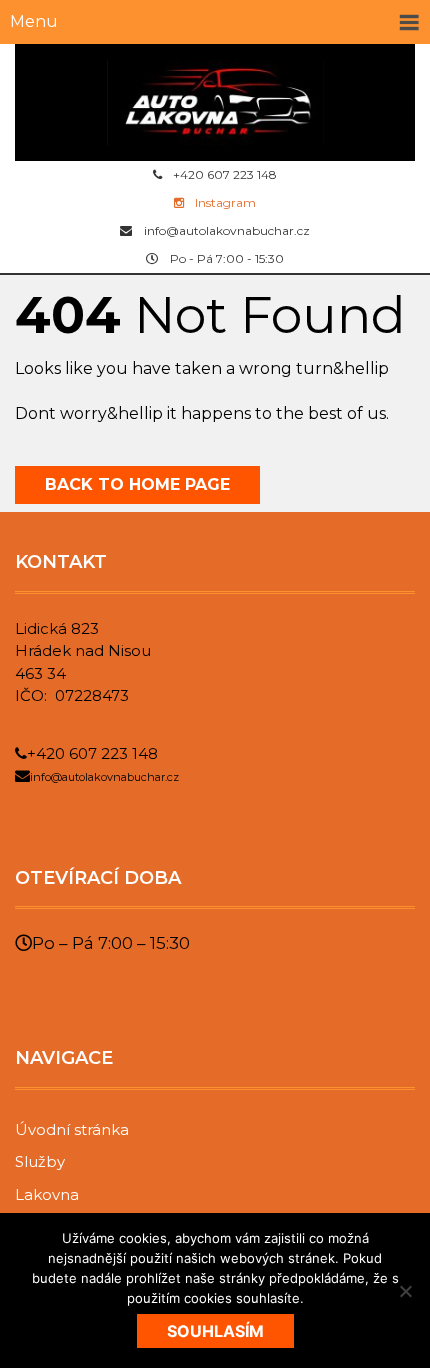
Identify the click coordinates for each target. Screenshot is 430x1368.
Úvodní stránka (72, 1129)
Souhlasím (215, 1331)
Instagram (225, 202)
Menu (34, 21)
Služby (40, 1161)
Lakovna (47, 1194)
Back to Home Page (137, 484)
